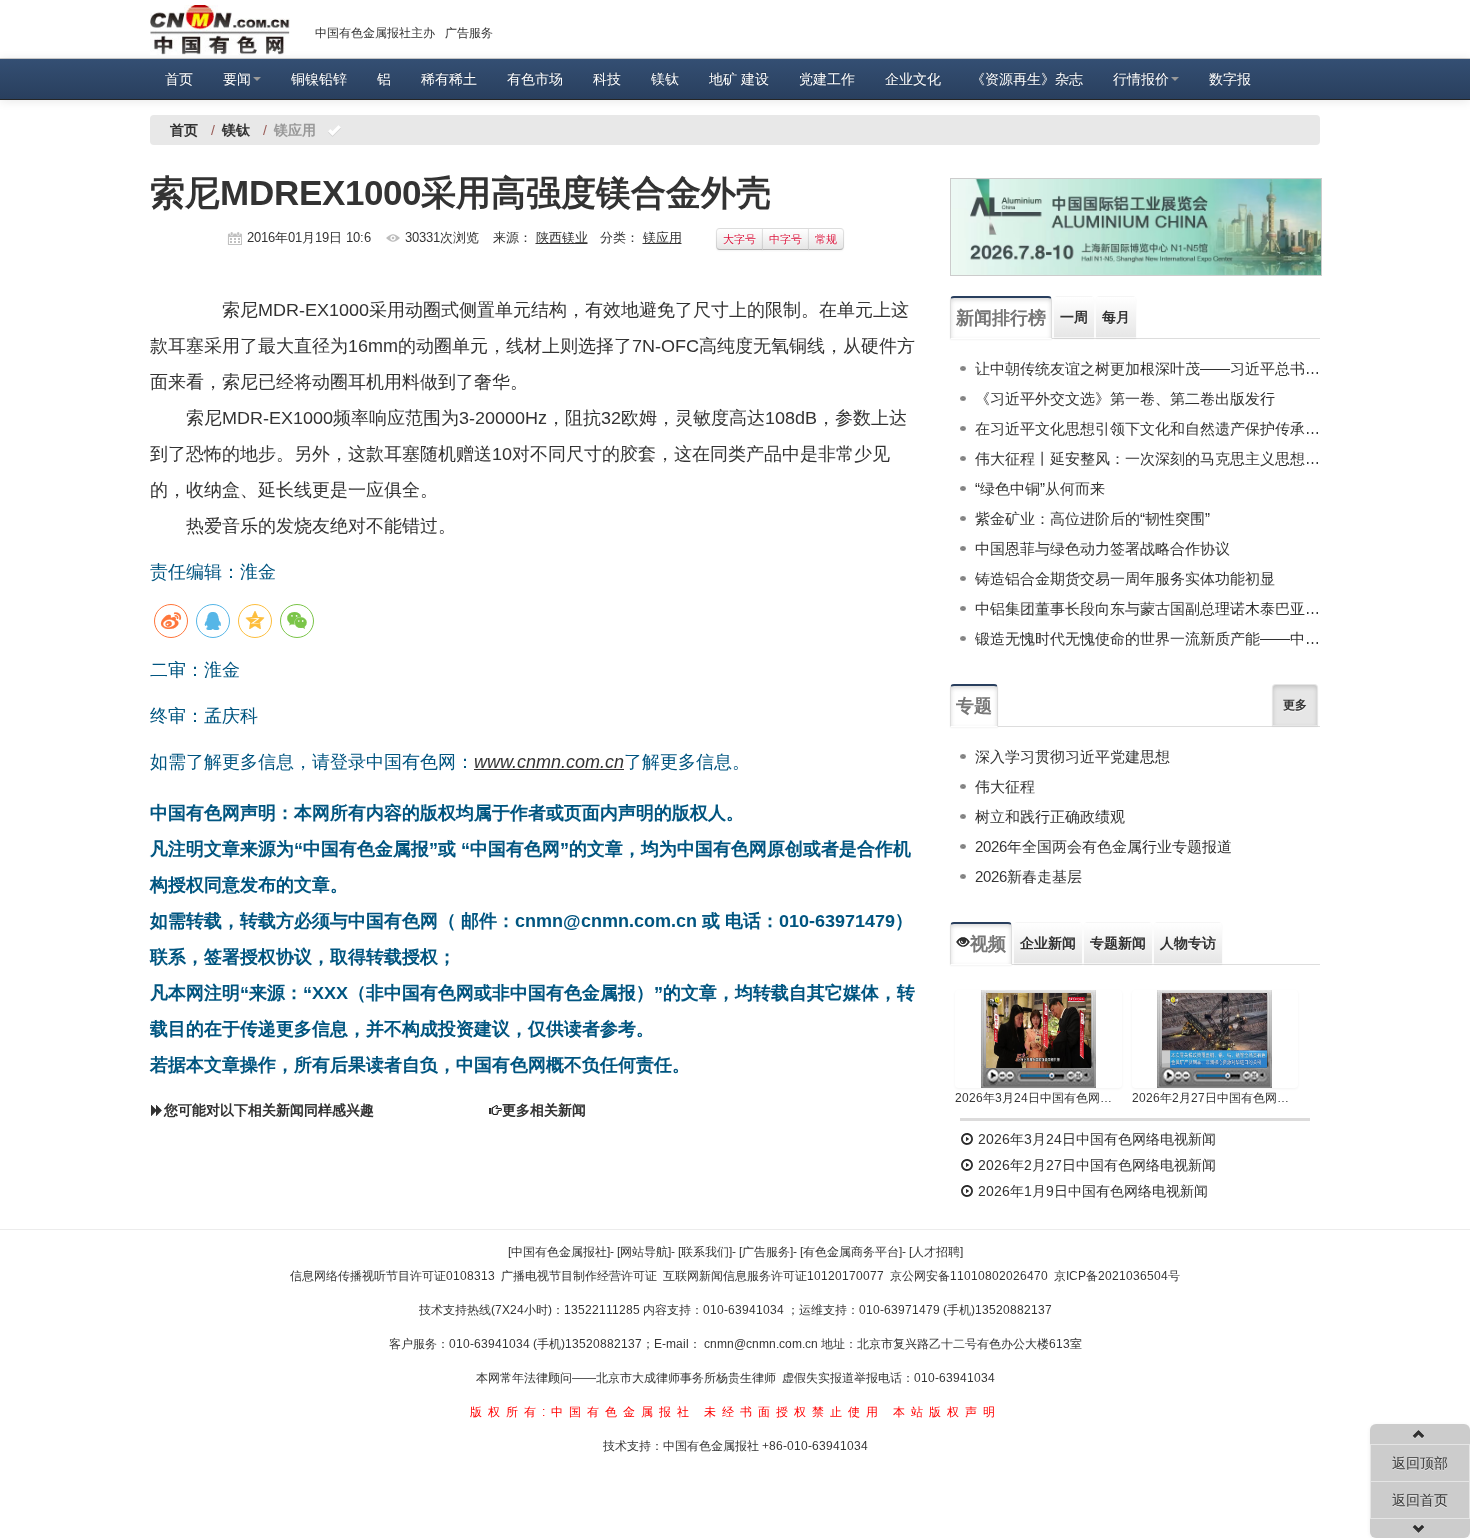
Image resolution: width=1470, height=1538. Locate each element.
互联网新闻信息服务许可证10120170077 (773, 1276)
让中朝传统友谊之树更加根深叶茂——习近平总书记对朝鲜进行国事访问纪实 (1147, 368)
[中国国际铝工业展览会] (1136, 227)
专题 (974, 706)
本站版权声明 (947, 1412)
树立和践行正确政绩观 (1050, 816)
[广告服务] (766, 1252)
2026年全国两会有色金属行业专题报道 (1103, 846)
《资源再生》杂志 (1027, 79)
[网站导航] (644, 1252)
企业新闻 (1048, 943)
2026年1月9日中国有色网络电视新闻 (1091, 1191)
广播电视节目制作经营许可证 (579, 1276)
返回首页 (1420, 1500)
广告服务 (469, 33)
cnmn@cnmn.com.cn (762, 1344)
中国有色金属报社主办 (375, 33)
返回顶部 (1420, 1463)
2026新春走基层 (1028, 876)
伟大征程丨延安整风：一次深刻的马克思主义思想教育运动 (1147, 458)
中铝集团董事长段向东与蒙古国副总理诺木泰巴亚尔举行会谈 (1147, 608)
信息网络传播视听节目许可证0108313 (392, 1276)
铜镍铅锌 (319, 79)
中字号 (785, 239)
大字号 (739, 239)
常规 (826, 239)
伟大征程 (1005, 786)
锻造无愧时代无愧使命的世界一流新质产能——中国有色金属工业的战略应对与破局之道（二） (1147, 638)
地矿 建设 (739, 79)
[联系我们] (705, 1252)
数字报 (1230, 79)
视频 (988, 944)
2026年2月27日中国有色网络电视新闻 (1215, 1098)
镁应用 (662, 237)
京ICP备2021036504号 (1117, 1276)
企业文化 (913, 79)
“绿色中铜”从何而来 (1040, 488)
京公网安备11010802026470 (969, 1276)
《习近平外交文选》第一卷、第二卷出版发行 (1125, 398)
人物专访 (1188, 943)
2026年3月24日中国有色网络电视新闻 (1038, 1098)
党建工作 (827, 79)
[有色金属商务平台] (851, 1252)
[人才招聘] (936, 1252)
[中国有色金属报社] (559, 1252)
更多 (1295, 705)
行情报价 (1141, 79)
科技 (607, 79)
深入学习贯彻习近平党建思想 (1072, 756)
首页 (179, 79)
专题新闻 (1118, 943)
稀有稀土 (449, 79)
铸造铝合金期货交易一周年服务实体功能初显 (1125, 578)
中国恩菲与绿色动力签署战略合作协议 (1102, 548)
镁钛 (665, 79)
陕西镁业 (562, 237)
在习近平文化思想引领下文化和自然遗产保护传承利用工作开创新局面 (1147, 428)
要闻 (237, 79)
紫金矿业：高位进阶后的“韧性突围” (1092, 518)
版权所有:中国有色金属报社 (582, 1412)
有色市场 (535, 79)
